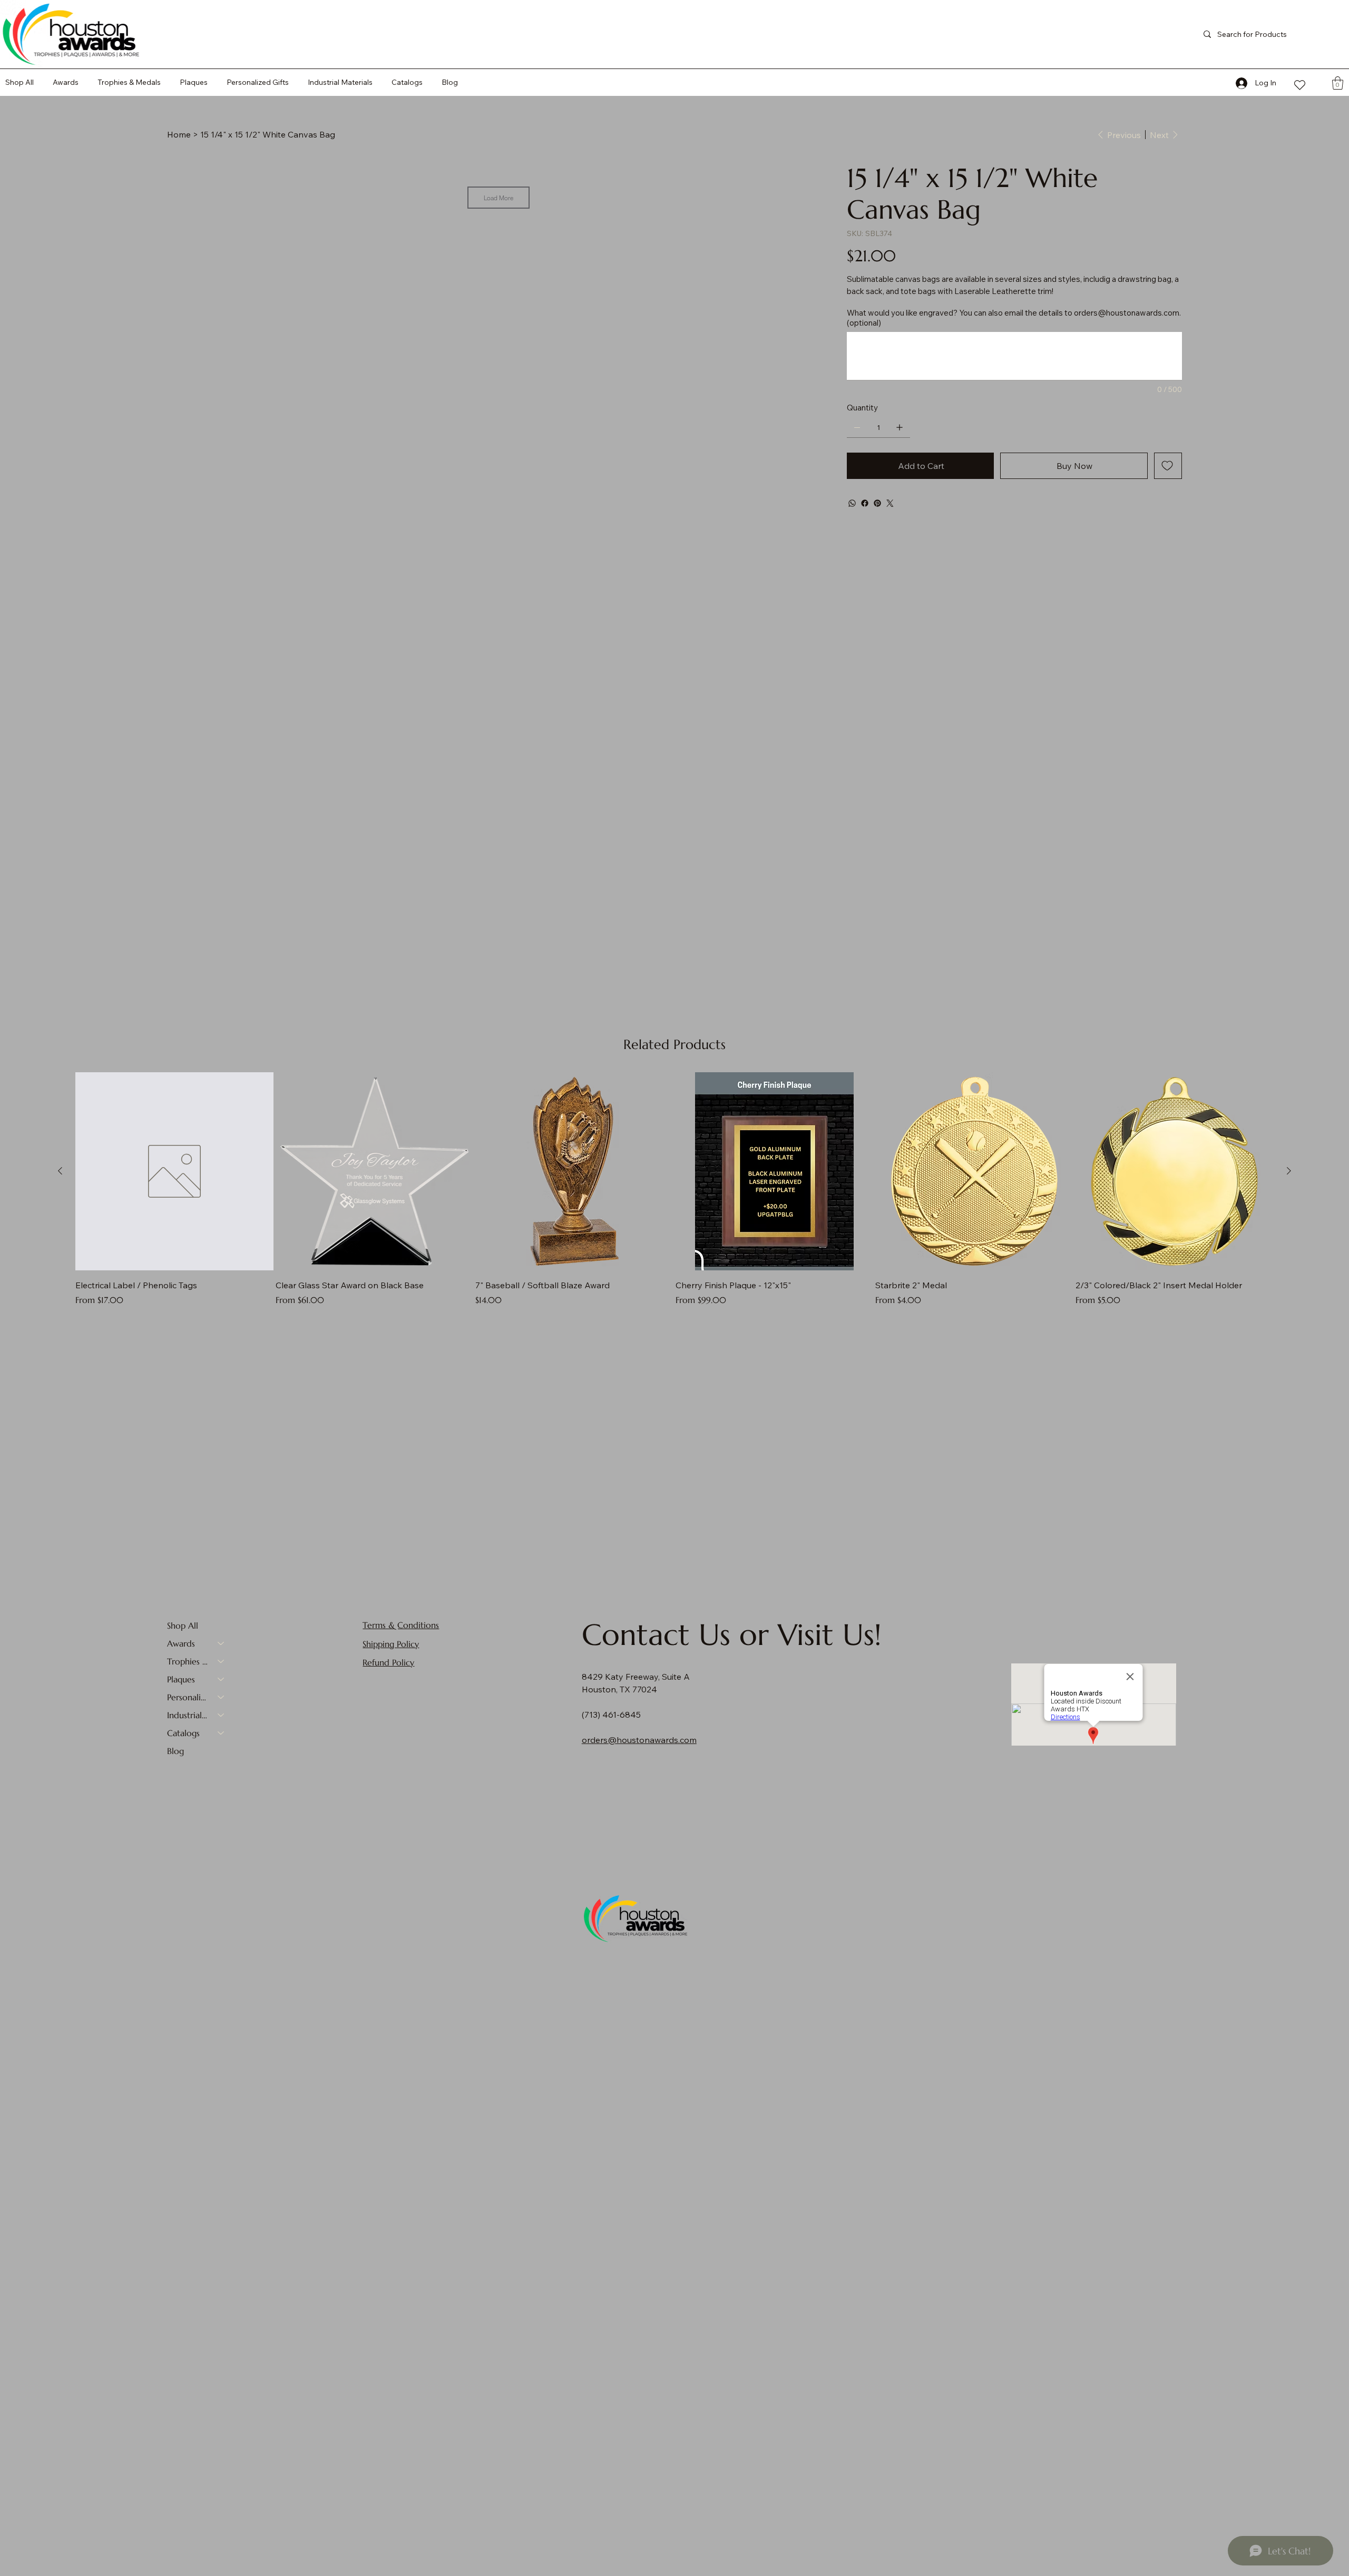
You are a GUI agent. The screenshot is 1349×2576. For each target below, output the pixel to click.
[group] (674, 1189)
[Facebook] (865, 503)
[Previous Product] (60, 1171)
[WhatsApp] (852, 503)
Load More (498, 198)
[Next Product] (1289, 1171)
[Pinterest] (877, 503)
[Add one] (900, 427)
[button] (407, 82)
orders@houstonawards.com (1127, 313)
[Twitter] (890, 503)
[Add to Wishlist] (1168, 466)
